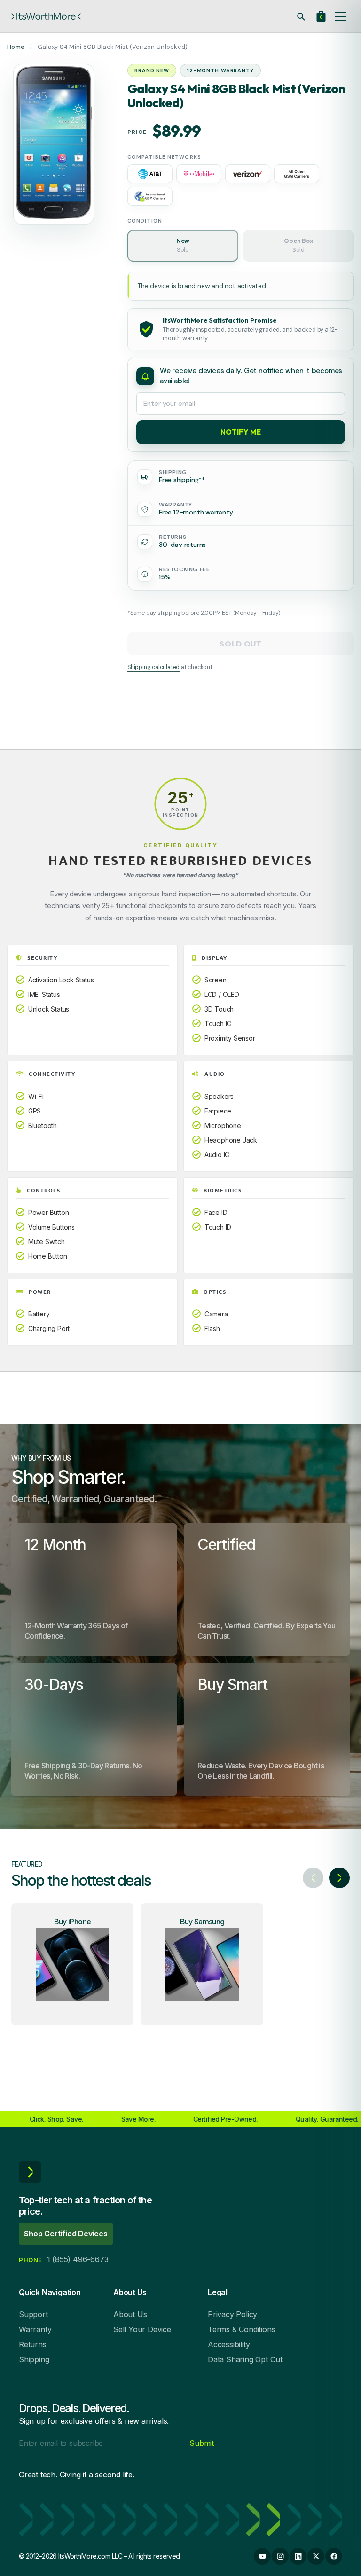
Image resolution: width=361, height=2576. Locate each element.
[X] (316, 2556)
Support (33, 2314)
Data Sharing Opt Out (245, 2359)
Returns (33, 2344)
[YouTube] (262, 2556)
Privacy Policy (232, 2314)
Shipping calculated (153, 667)
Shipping (34, 2359)
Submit (202, 2443)
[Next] (339, 1878)
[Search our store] (301, 16)
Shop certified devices (66, 2234)
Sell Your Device (142, 2329)
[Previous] (313, 1878)
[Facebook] (334, 2556)
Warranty (35, 2329)
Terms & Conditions (241, 2329)
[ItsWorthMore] (46, 16)
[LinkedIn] (298, 2556)
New (183, 245)
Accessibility (229, 2344)
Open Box (298, 245)
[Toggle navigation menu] (340, 16)
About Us (130, 2314)
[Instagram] (280, 2556)
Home (16, 47)
